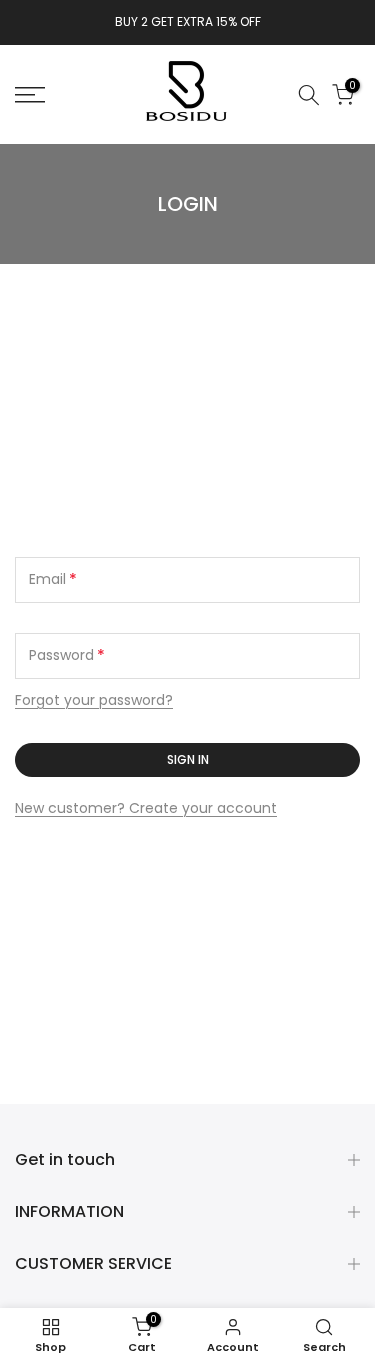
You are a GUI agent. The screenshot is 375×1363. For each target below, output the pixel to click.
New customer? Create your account (146, 808)
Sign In (188, 759)
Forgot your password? (94, 700)
